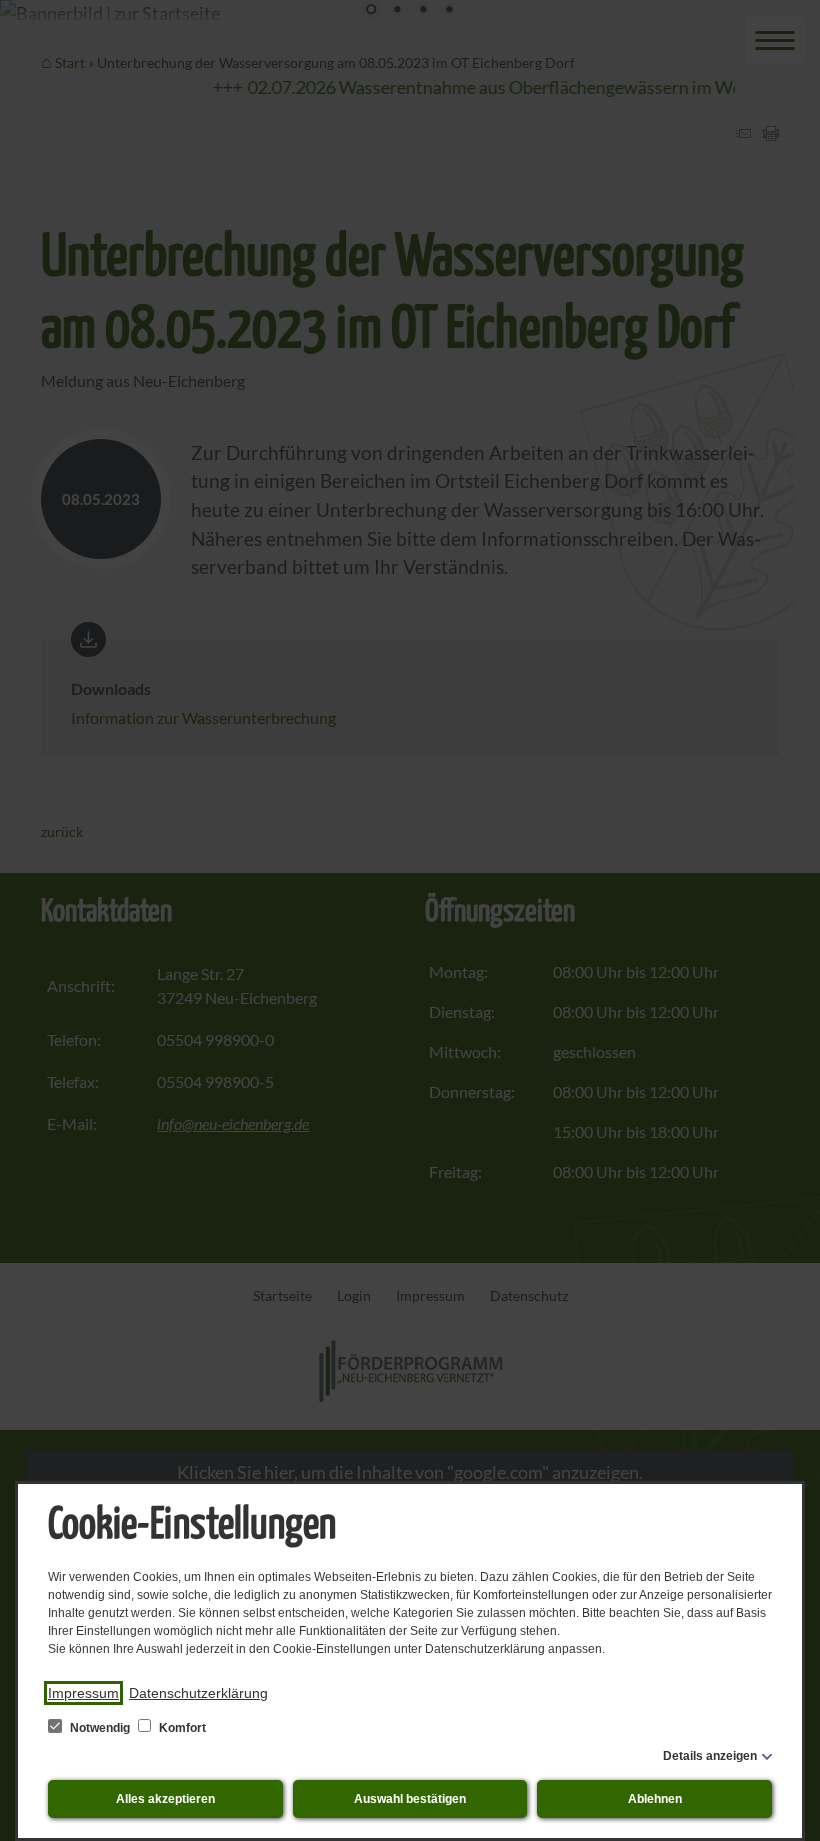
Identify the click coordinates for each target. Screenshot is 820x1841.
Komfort (181, 1728)
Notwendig (100, 1728)
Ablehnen (655, 1799)
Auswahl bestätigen (410, 1799)
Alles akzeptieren (165, 1799)
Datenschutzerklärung (198, 1693)
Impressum (83, 1693)
